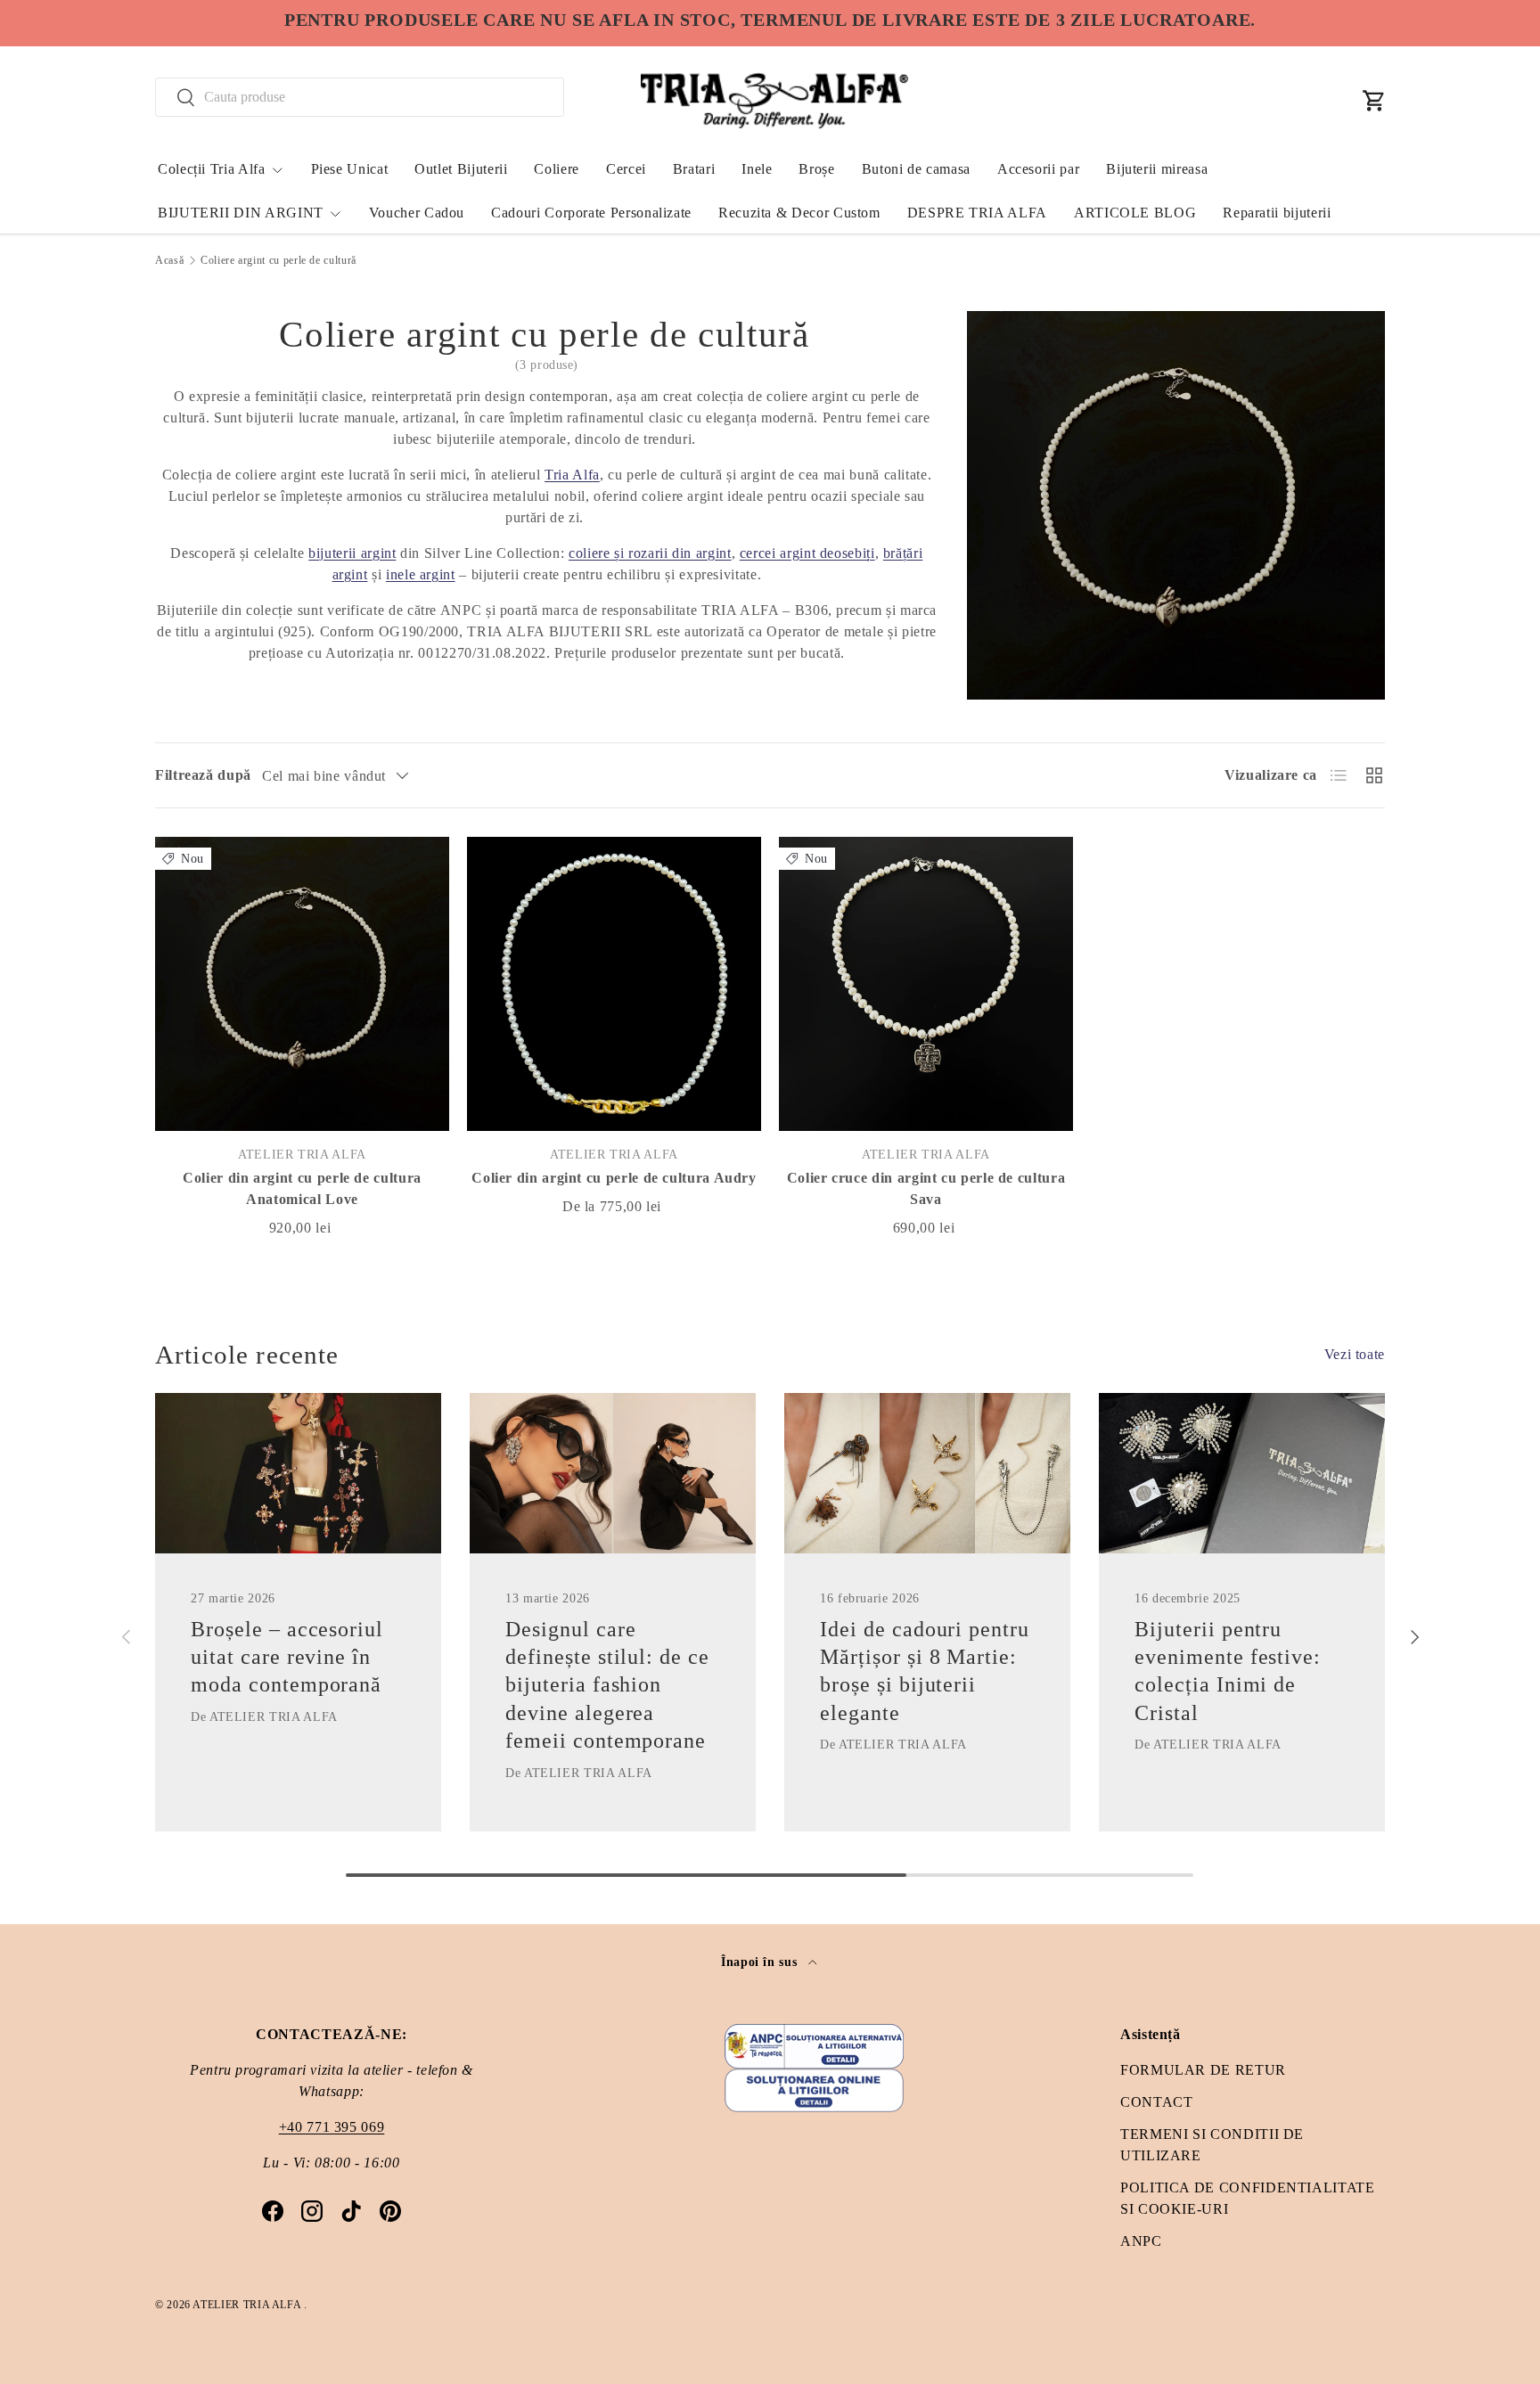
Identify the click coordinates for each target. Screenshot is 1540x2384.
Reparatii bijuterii (1277, 213)
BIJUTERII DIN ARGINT (241, 213)
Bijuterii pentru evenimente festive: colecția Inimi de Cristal (1228, 1671)
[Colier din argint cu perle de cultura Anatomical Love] (302, 984)
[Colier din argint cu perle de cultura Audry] (614, 984)
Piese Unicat (350, 169)
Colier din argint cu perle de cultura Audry (614, 1178)
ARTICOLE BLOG (1135, 213)
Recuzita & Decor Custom (799, 213)
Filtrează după (203, 775)
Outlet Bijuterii (461, 169)
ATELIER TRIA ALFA (248, 2305)
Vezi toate (1355, 1354)
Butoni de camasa (916, 169)
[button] (1374, 101)
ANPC (1141, 2241)
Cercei (626, 169)
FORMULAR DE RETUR (1203, 2070)
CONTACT (1156, 2102)
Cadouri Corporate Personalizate (591, 213)
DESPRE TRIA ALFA (977, 213)
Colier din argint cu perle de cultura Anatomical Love (302, 1188)
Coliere (556, 169)
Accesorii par (1038, 169)
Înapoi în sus (761, 1962)
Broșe (816, 169)
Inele (757, 169)
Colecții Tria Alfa (212, 169)
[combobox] (360, 97)
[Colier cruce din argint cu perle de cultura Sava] (926, 984)
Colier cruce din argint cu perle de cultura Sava (926, 1188)
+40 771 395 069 (332, 2127)
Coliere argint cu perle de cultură (279, 260)
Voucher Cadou (417, 213)
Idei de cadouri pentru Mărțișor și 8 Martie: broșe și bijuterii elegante (925, 1671)
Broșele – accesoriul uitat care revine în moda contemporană (287, 1657)
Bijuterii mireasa (1157, 169)
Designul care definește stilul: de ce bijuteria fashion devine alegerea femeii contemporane (607, 1685)
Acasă (169, 260)
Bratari (694, 169)
